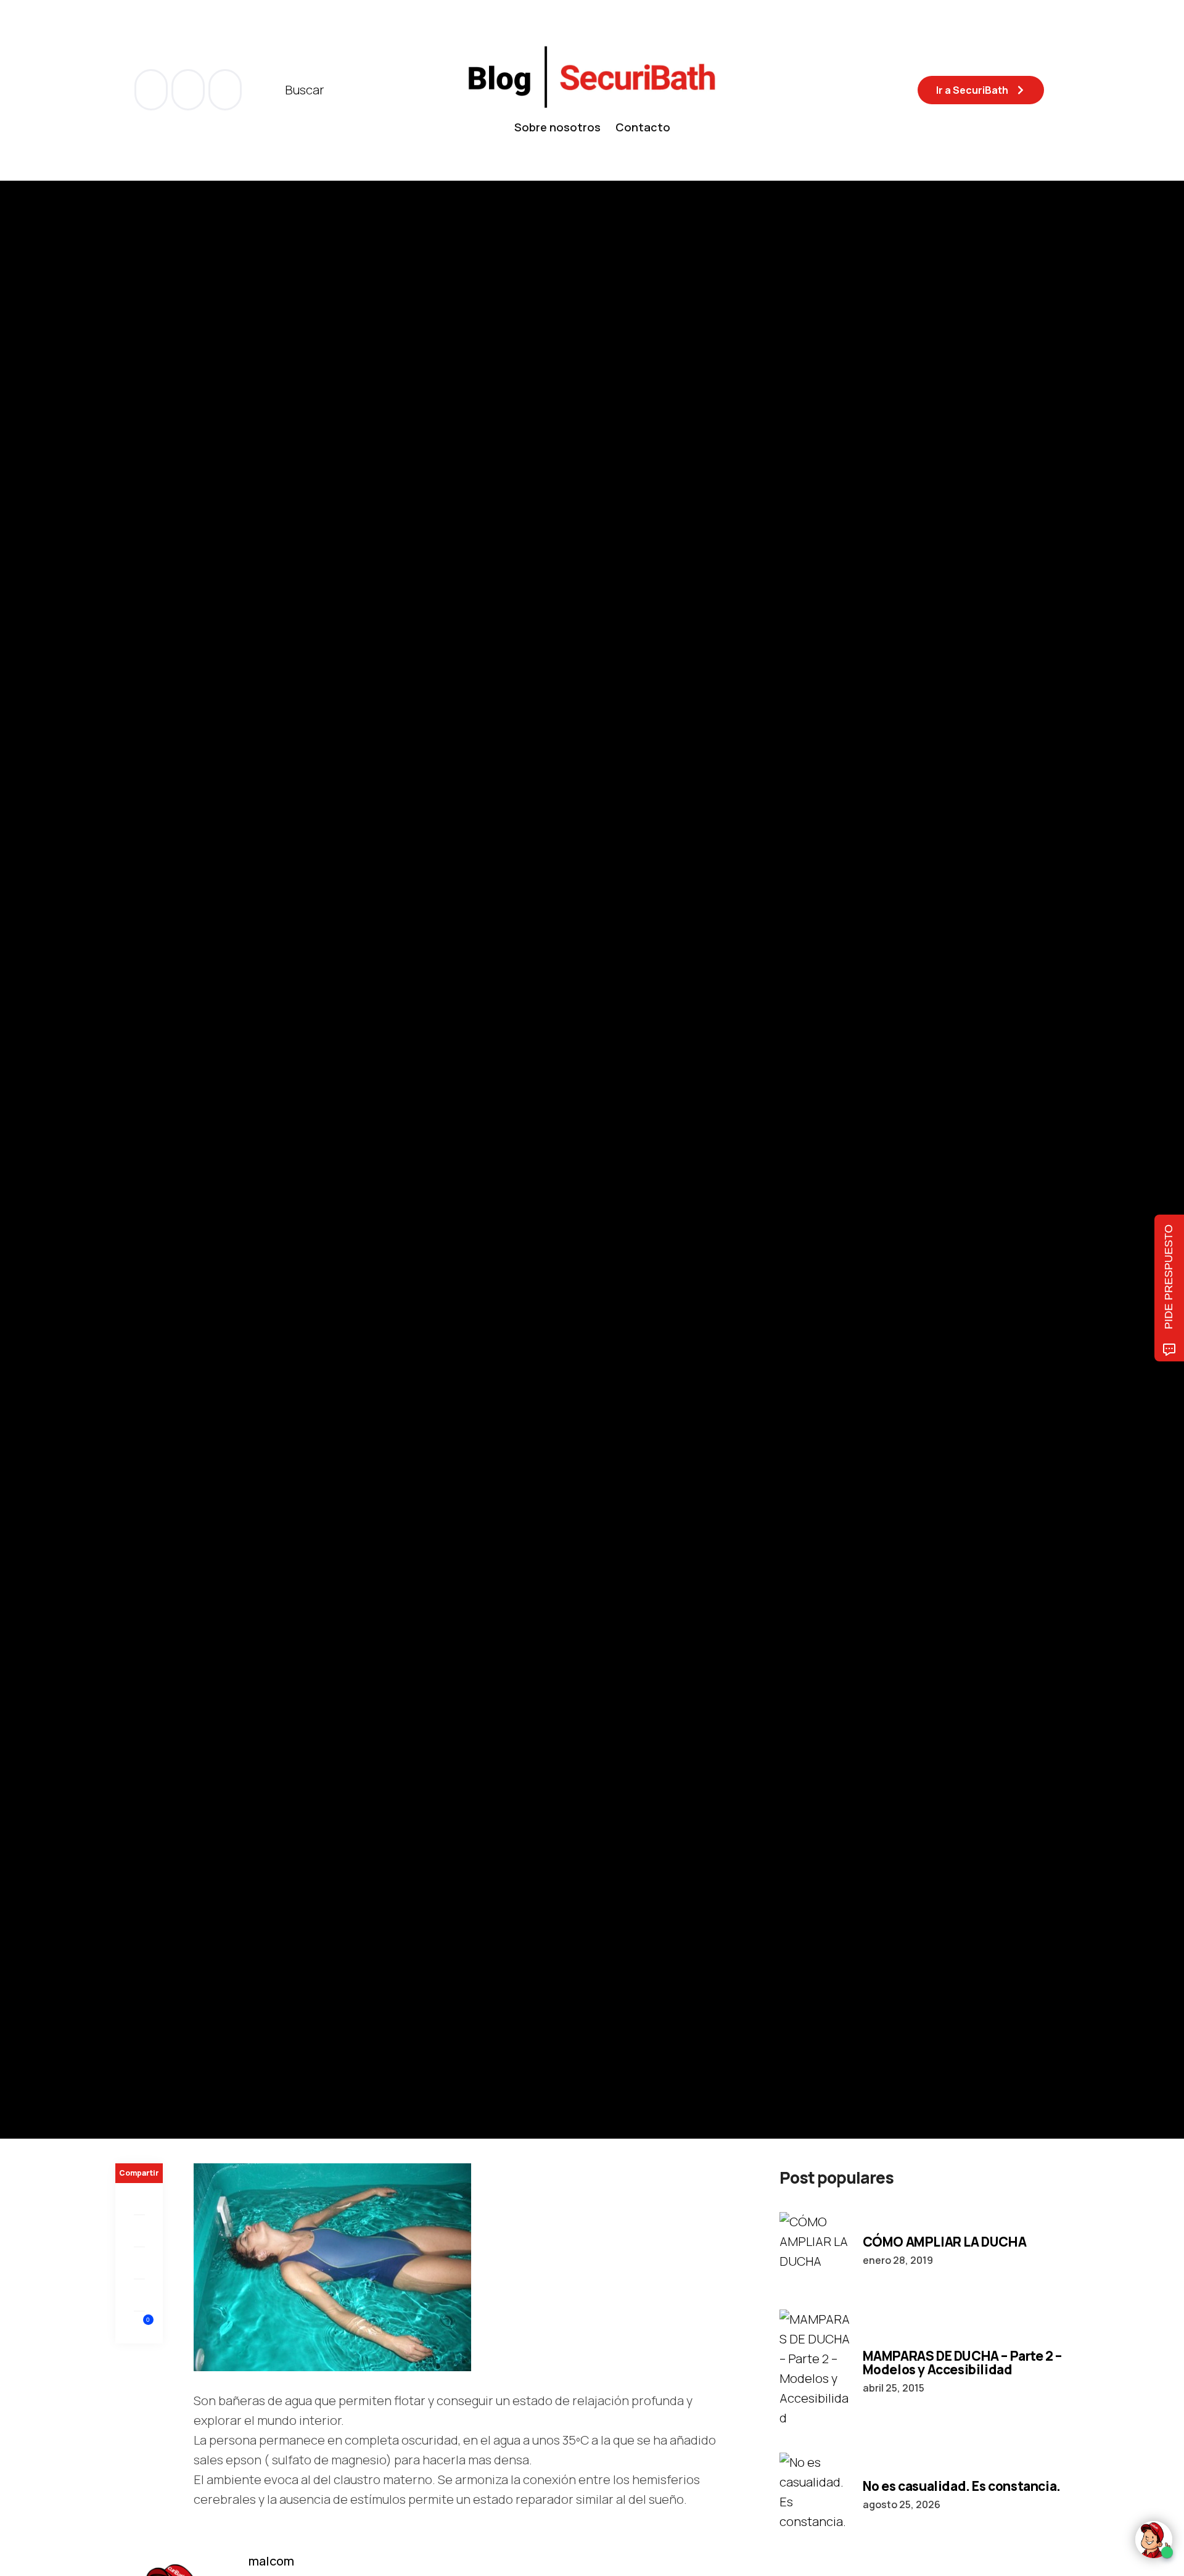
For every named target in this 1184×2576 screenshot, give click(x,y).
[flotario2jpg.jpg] (332, 2266)
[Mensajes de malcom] (128, 1194)
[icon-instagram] (225, 90)
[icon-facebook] (152, 90)
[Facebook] (139, 2199)
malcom (177, 1195)
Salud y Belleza (149, 1111)
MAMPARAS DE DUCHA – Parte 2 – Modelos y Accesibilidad (962, 2363)
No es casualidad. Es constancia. (962, 2486)
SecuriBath (212, 1111)
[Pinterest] (139, 2263)
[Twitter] (139, 2231)
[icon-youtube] (189, 90)
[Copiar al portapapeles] (139, 2295)
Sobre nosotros (557, 127)
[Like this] (139, 2327)
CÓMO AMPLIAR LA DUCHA (945, 2242)
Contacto (643, 127)
